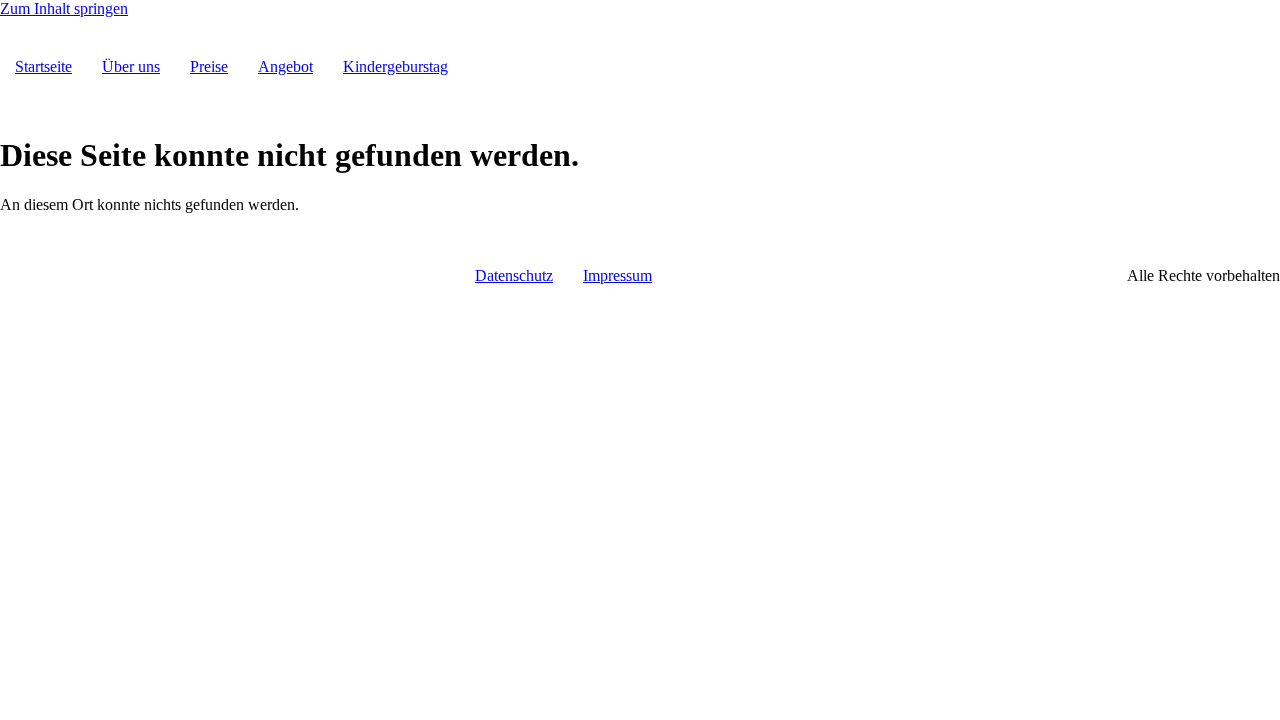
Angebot (285, 66)
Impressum (617, 275)
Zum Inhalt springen (64, 8)
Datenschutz (514, 275)
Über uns (131, 66)
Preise (209, 66)
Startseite (43, 66)
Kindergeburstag (395, 66)
